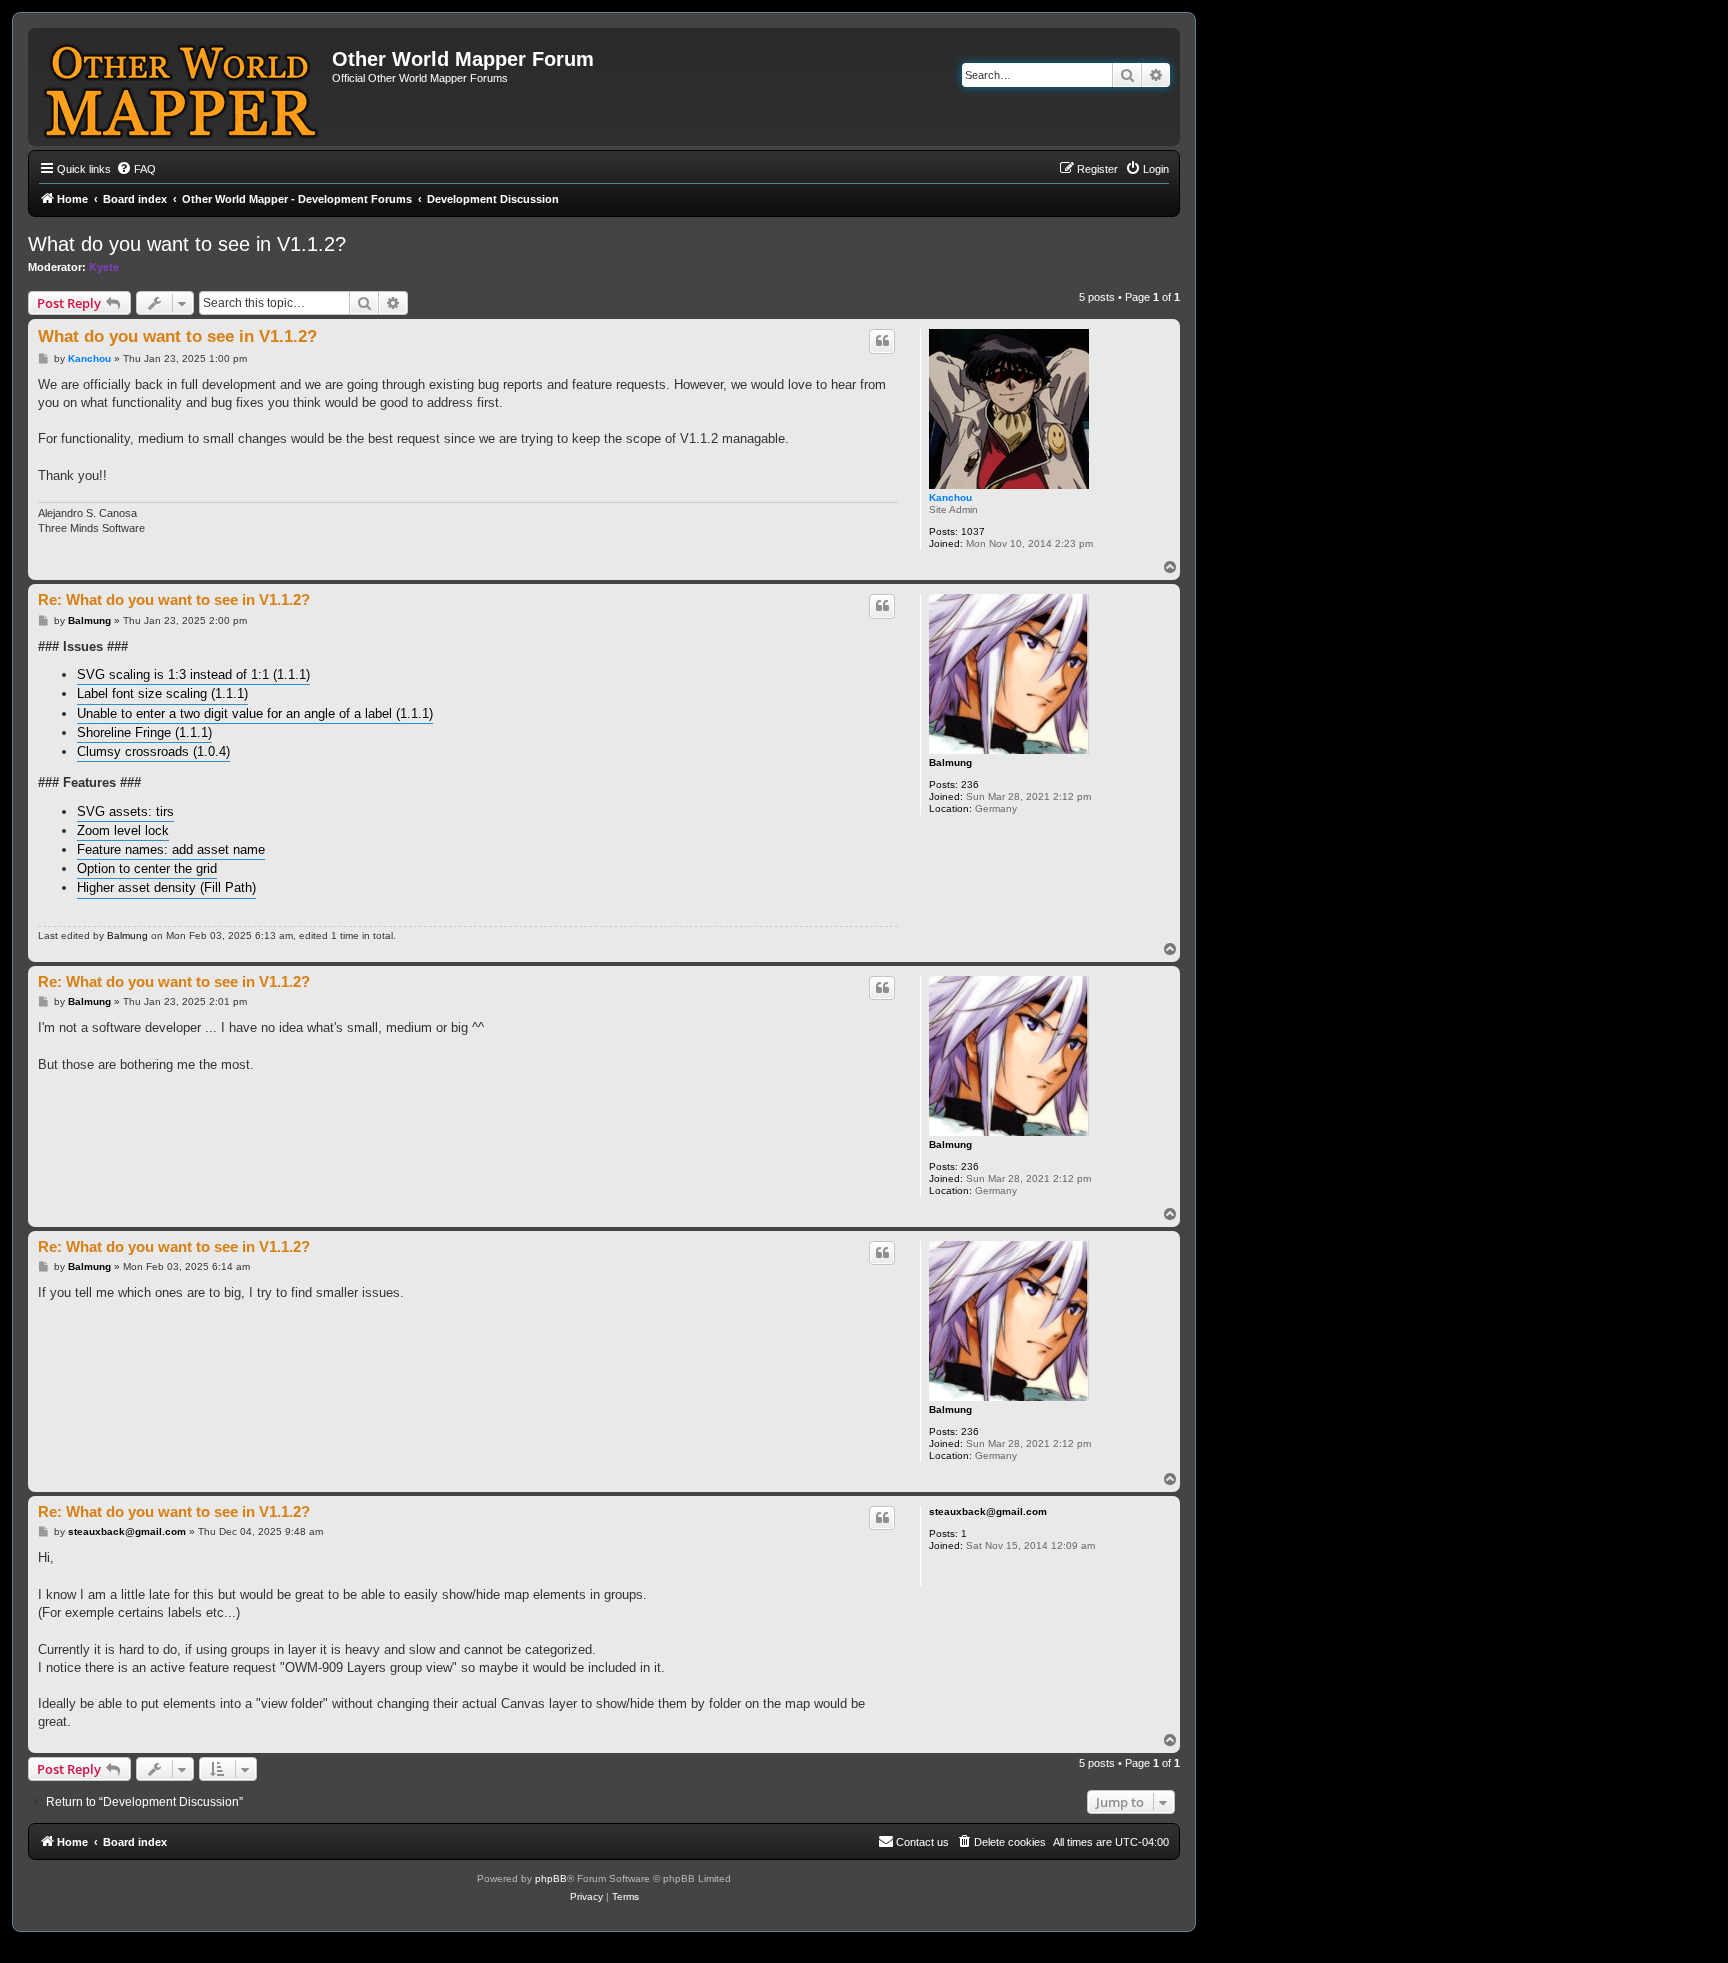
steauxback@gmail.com (988, 1511)
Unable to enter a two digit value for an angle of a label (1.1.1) (255, 713)
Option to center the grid (147, 868)
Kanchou (950, 497)
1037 (973, 531)
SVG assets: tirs (125, 811)
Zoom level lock (123, 830)
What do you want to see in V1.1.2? (187, 244)
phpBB (551, 1878)
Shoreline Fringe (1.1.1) (144, 732)
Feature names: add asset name (171, 849)
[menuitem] (136, 169)
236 (970, 784)
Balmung (950, 762)
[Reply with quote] (882, 341)
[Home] (182, 87)
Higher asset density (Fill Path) (166, 887)
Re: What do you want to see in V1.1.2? (174, 599)
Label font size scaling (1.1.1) (162, 693)
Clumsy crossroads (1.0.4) (153, 751)
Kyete (104, 267)
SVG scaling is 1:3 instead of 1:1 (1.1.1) (193, 674)
